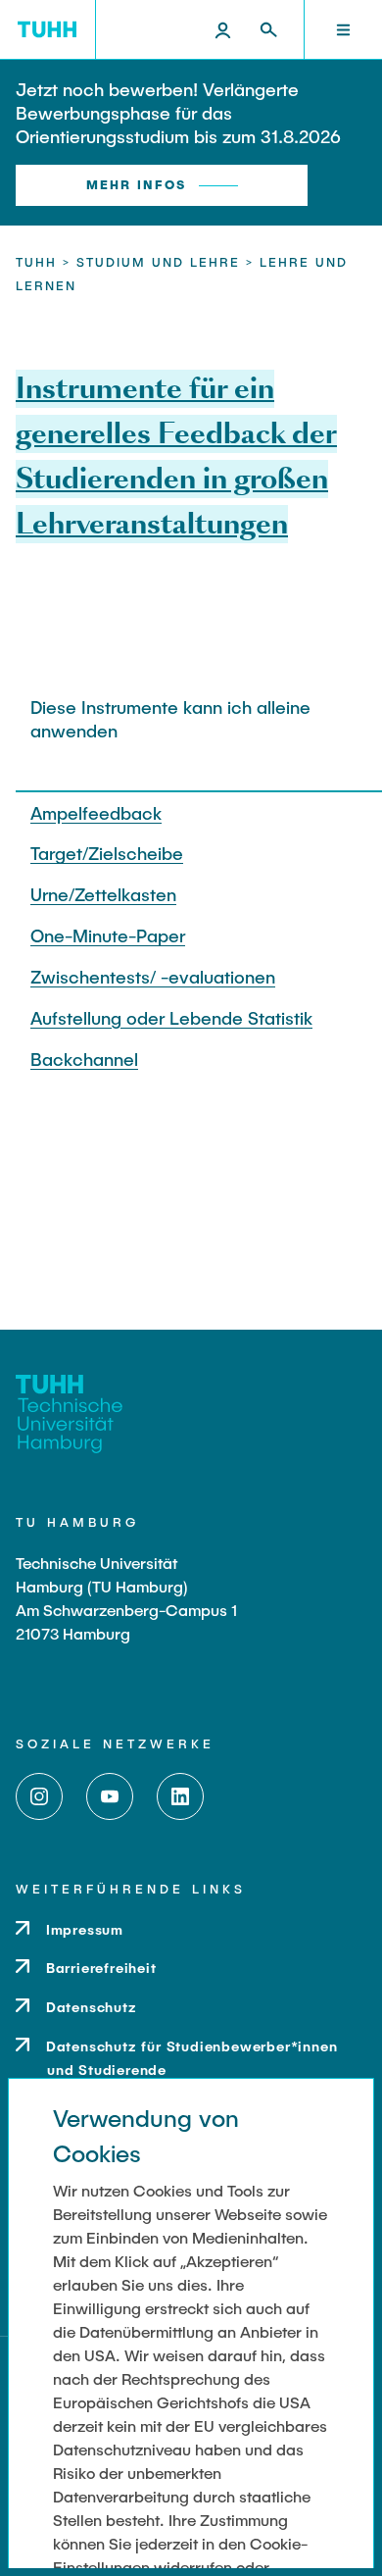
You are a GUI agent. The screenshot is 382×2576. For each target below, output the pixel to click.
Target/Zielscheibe (107, 853)
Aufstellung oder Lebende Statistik (171, 1018)
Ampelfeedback (96, 813)
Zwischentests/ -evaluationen (153, 977)
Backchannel (84, 1059)
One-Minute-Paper (108, 935)
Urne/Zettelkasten (103, 894)
